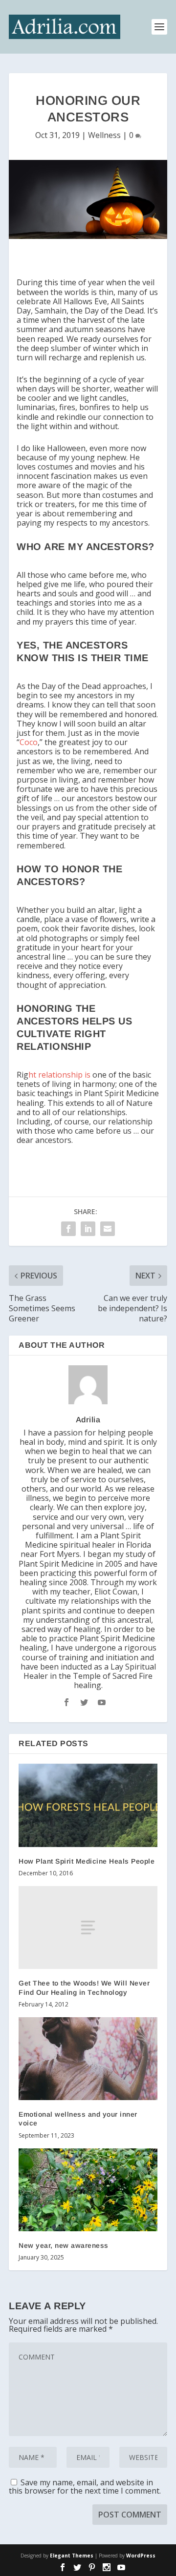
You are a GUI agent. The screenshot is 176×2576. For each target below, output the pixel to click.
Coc (26, 742)
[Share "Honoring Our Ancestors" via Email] (108, 1229)
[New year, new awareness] (88, 2190)
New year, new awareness (64, 2245)
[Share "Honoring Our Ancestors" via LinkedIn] (88, 1229)
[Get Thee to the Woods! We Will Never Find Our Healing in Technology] (88, 1927)
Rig (50, 1075)
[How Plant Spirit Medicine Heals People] (88, 1805)
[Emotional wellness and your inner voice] (88, 2059)
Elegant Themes (72, 2556)
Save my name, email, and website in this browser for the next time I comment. (85, 2487)
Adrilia (88, 1420)
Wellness (104, 135)
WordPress (141, 2556)
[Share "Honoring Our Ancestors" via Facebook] (68, 1229)
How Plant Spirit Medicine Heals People (87, 1861)
